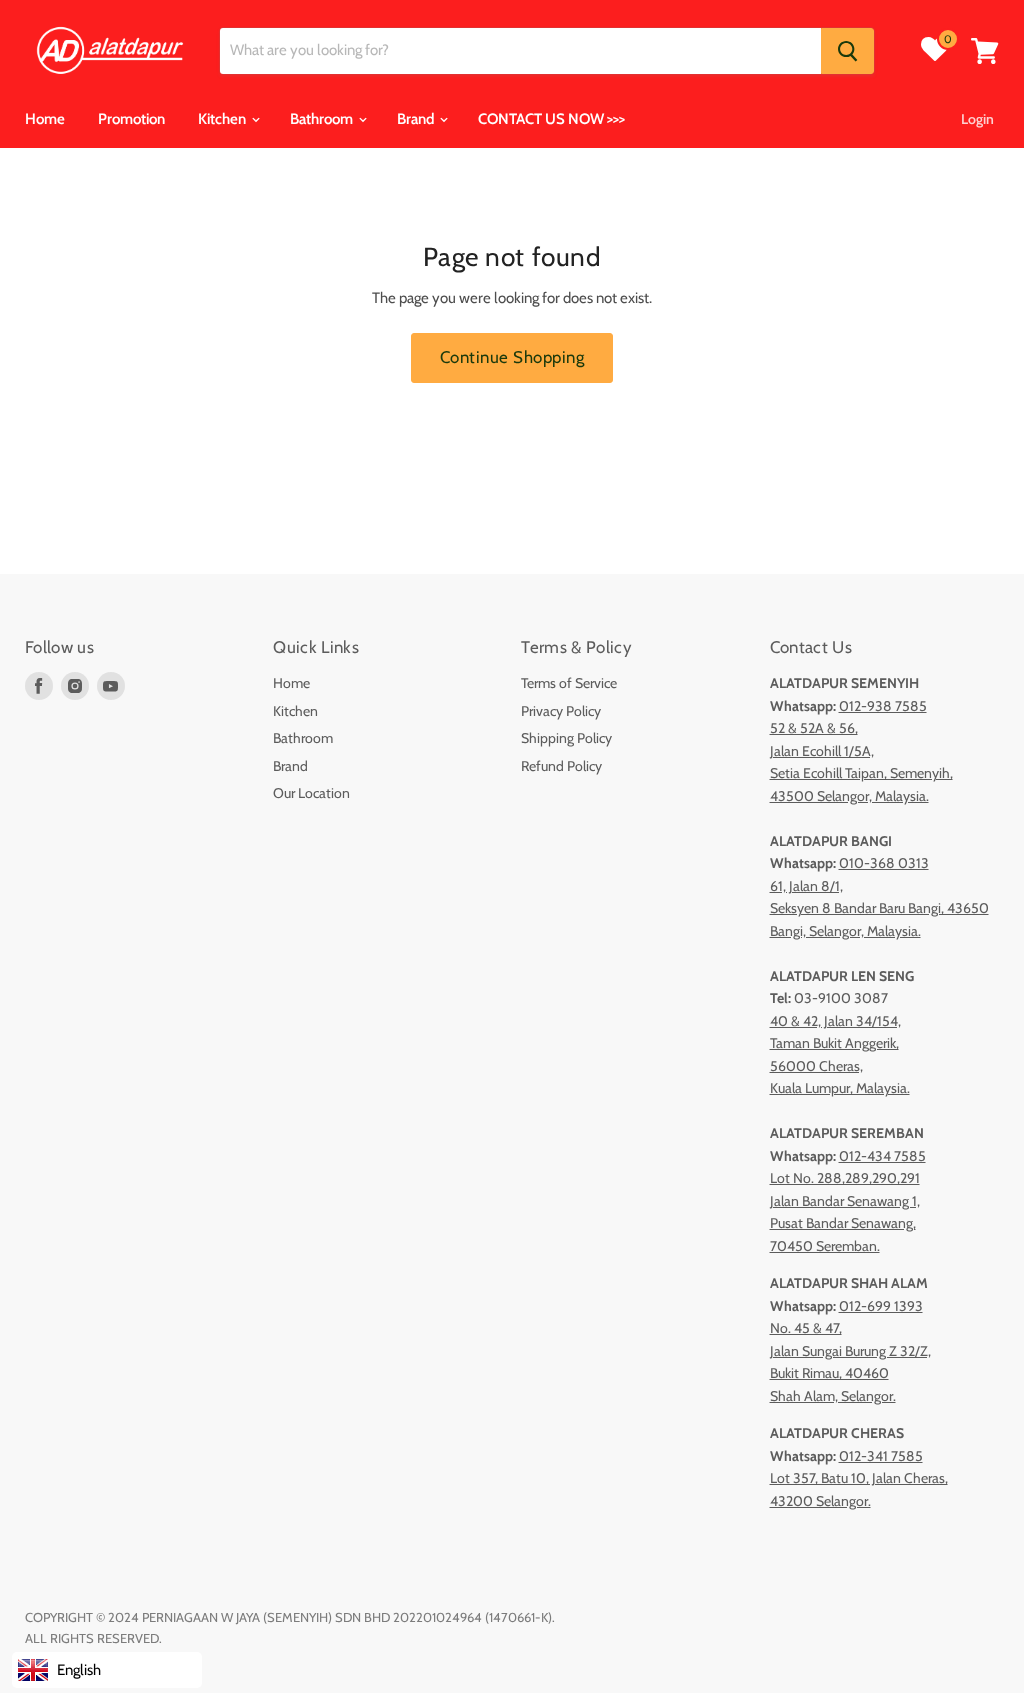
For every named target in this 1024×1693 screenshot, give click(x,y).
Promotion (131, 119)
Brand (417, 119)
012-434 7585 (882, 1156)
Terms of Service (569, 683)
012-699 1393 (881, 1306)
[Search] (847, 51)
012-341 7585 (881, 1456)
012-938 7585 (883, 706)
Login (977, 119)
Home (45, 119)
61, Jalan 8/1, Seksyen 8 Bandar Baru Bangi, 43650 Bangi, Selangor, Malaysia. (879, 908)
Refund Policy (561, 766)
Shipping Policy (566, 738)
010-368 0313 (884, 863)
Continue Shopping (512, 357)
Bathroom (323, 119)
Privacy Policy (561, 711)
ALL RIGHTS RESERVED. (93, 1638)
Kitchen (223, 119)
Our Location (311, 793)
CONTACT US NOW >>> (551, 119)
